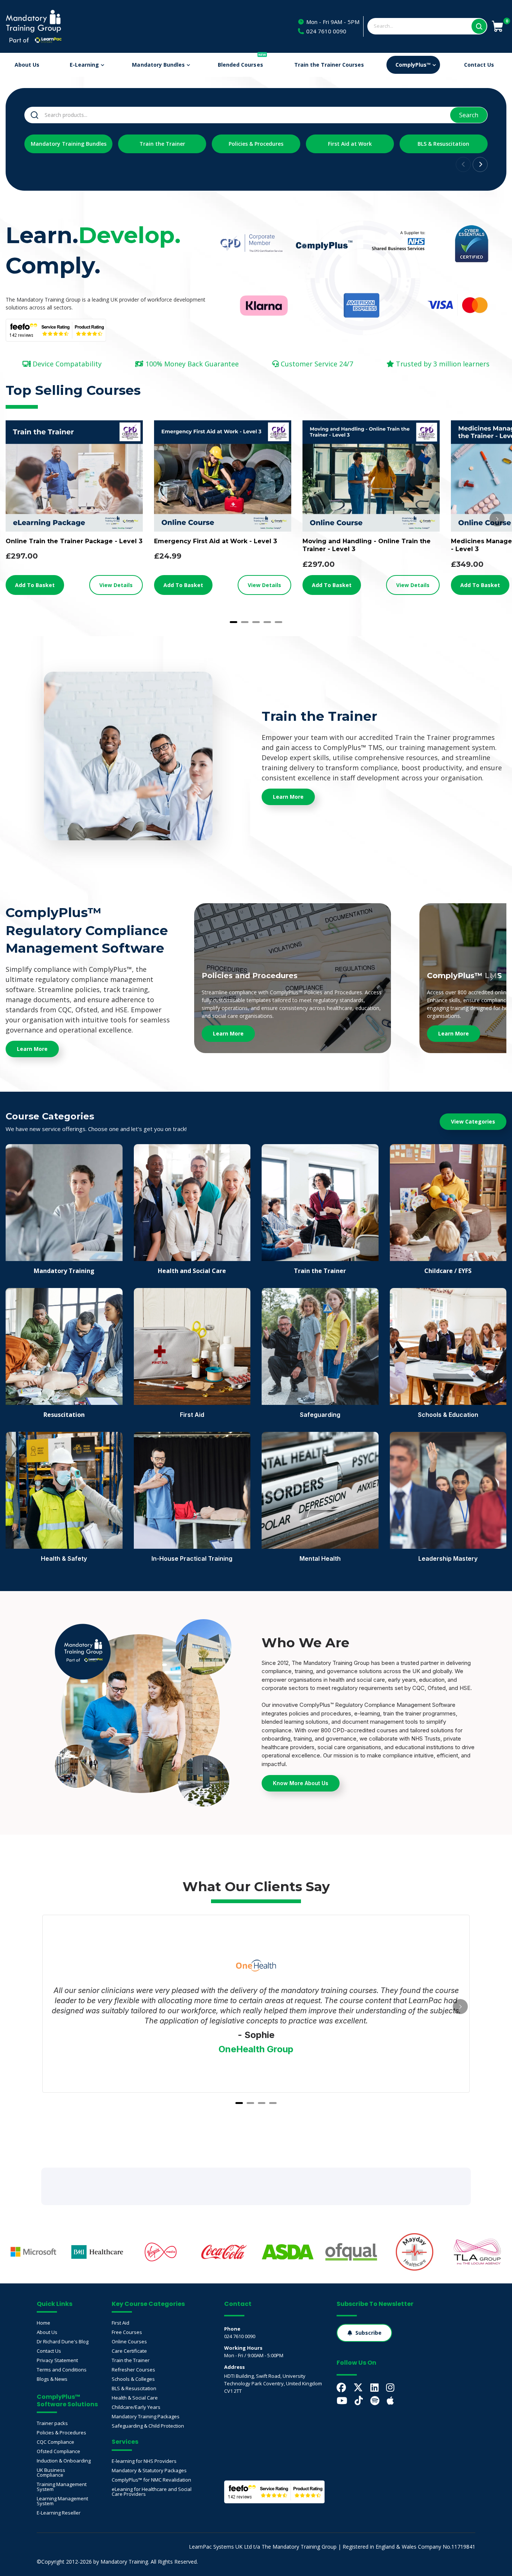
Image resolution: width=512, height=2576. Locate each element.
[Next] (497, 519)
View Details (116, 585)
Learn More (228, 1033)
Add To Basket (35, 585)
